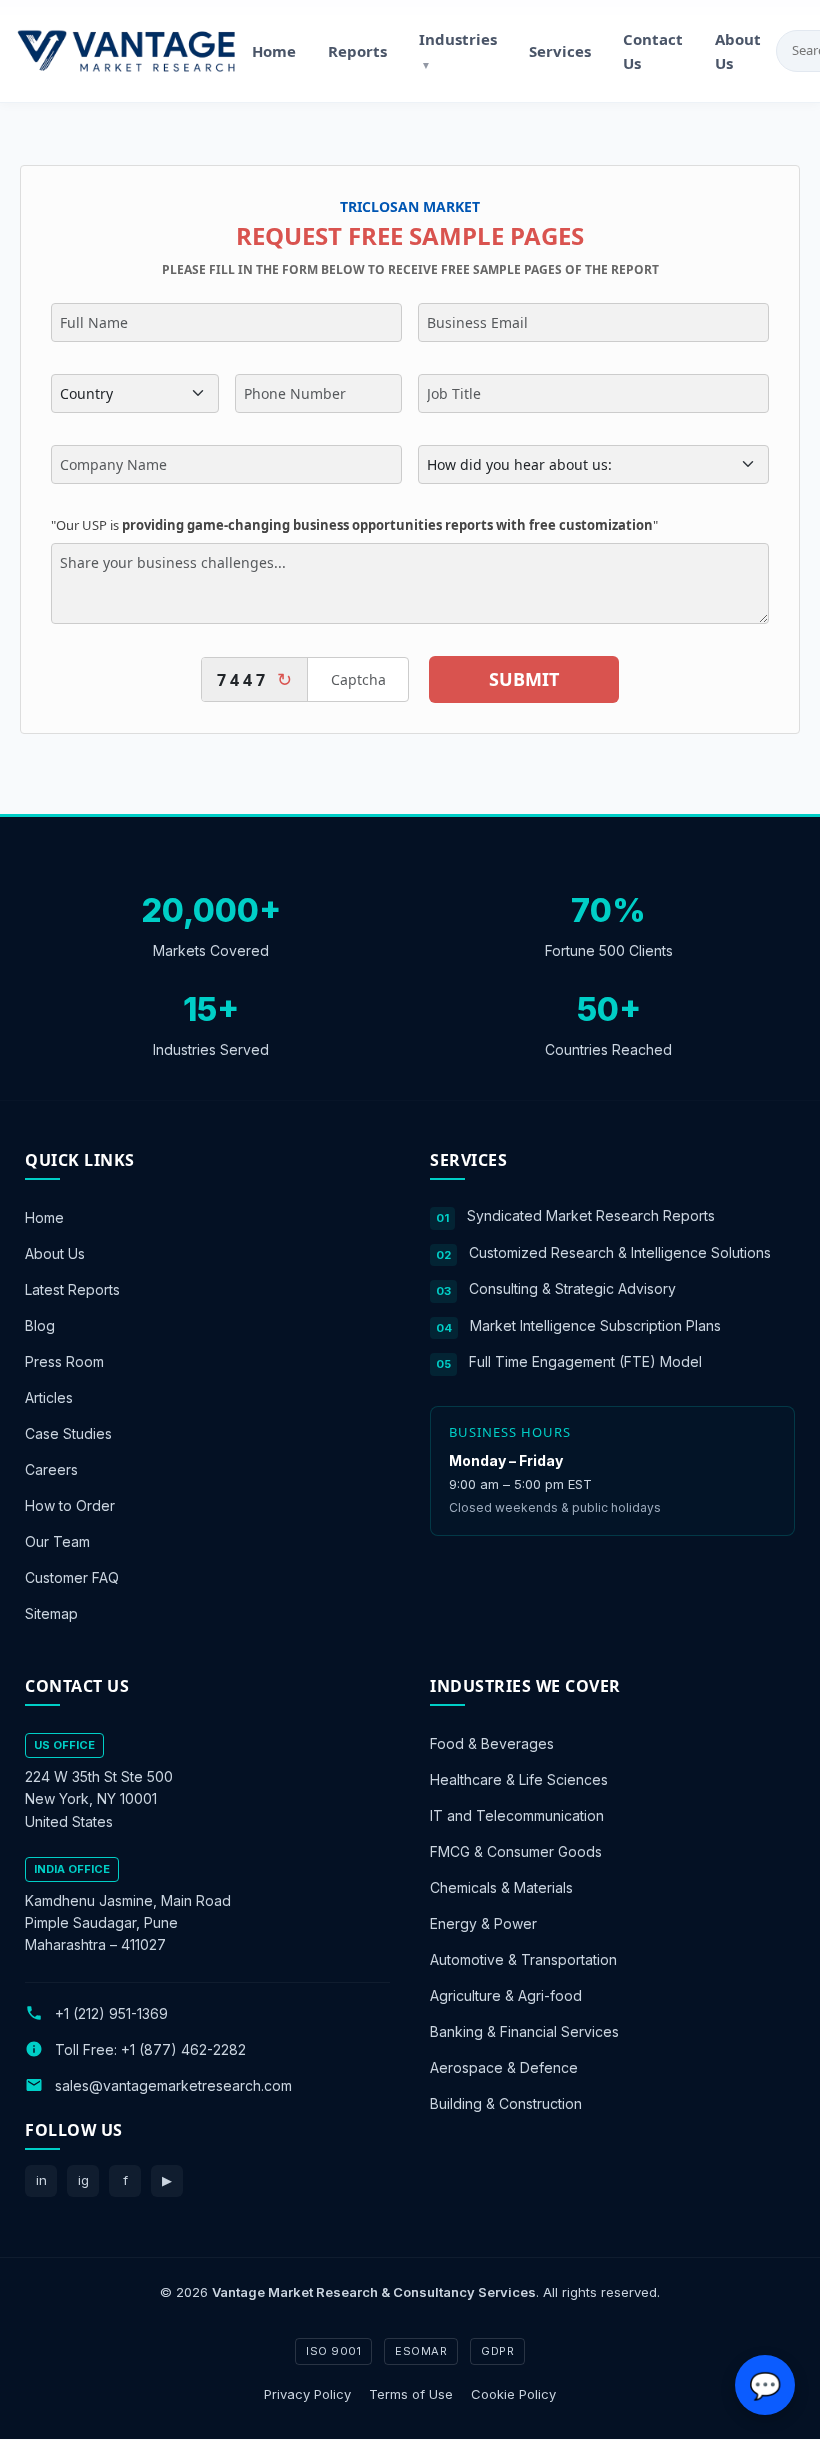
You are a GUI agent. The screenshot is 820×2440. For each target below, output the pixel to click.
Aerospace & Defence (504, 2068)
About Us (738, 51)
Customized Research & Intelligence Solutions (620, 1252)
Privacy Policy (307, 2394)
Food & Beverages (492, 1744)
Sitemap (51, 1613)
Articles (49, 1397)
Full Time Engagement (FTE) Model (585, 1361)
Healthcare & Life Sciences (519, 1780)
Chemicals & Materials (501, 1888)
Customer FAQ (72, 1577)
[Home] (126, 51)
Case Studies (68, 1433)
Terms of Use (411, 2394)
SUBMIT (524, 679)
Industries (458, 50)
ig (83, 2180)
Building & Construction (506, 2104)
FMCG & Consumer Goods (516, 1852)
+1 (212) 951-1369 (111, 2013)
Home (274, 51)
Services (560, 51)
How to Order (70, 1505)
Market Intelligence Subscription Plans (595, 1325)
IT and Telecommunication (517, 1816)
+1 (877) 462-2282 (183, 2049)
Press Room (64, 1361)
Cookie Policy (513, 2394)
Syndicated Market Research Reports (591, 1215)
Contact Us (653, 51)
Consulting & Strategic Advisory (572, 1288)
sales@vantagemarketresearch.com (173, 2085)
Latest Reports (72, 1289)
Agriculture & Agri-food (506, 1996)
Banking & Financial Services (524, 2032)
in (41, 2180)
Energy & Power (483, 1924)
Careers (51, 1469)
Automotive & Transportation (523, 1960)
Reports (357, 51)
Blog (40, 1325)
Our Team (57, 1541)
